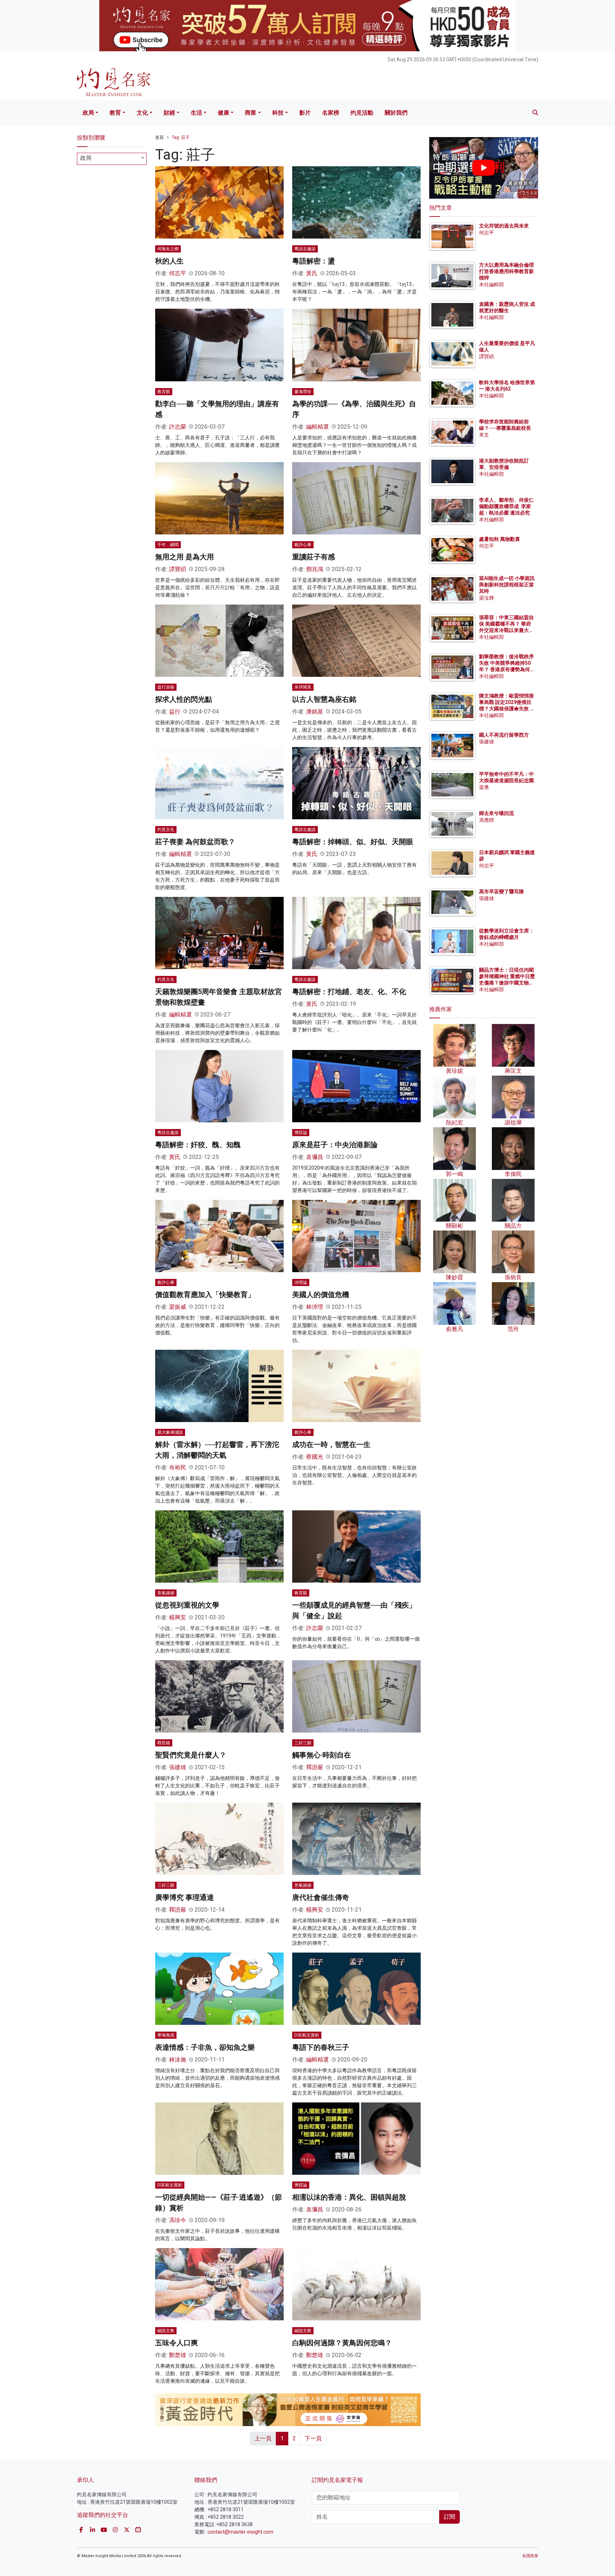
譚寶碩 (178, 569)
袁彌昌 (315, 1157)
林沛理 (315, 1307)
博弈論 (301, 1133)
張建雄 (178, 1767)
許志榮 (178, 427)
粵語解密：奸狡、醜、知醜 (198, 1145)
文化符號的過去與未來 (504, 226)
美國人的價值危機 (321, 1295)
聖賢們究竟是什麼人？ (191, 1755)
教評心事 (303, 545)
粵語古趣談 (305, 249)
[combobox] (112, 159)
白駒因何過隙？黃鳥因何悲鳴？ (342, 2343)
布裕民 (178, 1467)
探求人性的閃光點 (184, 699)
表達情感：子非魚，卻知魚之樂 (205, 2047)
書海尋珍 (303, 392)
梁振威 (178, 1307)
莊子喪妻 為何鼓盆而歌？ (195, 842)
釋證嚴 (315, 1767)
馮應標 (487, 820)
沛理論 (301, 1282)
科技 (278, 113)
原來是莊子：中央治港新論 (335, 1145)
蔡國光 (315, 1457)
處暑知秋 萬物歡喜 (500, 539)
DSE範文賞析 (307, 2035)
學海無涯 (166, 2035)
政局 (88, 113)
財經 (169, 113)
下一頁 (313, 2438)
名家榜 (331, 113)
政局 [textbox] (86, 158)
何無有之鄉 (168, 249)
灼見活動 (362, 113)
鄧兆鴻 (315, 569)
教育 (115, 113)
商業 (251, 113)
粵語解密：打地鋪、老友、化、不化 (349, 992)
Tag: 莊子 (181, 137)
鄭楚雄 (178, 2355)
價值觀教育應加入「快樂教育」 (205, 1295)
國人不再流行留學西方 (504, 735)
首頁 (159, 137)
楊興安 (178, 1617)
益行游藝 (166, 687)
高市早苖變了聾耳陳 (501, 892)
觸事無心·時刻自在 (322, 1755)
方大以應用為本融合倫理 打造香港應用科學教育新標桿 (507, 271)
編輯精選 (317, 427)
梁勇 (484, 787)
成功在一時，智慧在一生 (331, 1444)
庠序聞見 (303, 687)
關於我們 (396, 113)
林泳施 (178, 2060)
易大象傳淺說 (170, 1432)
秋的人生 (169, 261)
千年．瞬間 (168, 545)
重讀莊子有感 (314, 557)
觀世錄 (164, 1743)
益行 (175, 712)
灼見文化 (166, 830)
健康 (224, 113)
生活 (196, 113)
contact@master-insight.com (240, 2532)
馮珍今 (178, 2220)
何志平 (178, 273)
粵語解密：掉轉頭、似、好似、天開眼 (353, 842)
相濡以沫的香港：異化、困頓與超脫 (349, 2197)
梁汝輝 (487, 598)
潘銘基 (315, 712)
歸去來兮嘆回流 (496, 813)
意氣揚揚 (166, 1593)
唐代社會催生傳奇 (321, 1897)
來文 (484, 435)
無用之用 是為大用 (185, 557)
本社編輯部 (492, 284)
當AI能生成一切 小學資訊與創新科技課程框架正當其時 (507, 585)
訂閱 (450, 2517)
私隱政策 (530, 2556)
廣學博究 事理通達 (185, 1897)
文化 (142, 113)
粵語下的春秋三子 (321, 2047)
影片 (305, 113)
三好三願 (303, 1743)
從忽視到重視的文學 (187, 1605)
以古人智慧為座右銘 (324, 699)
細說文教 (166, 2331)
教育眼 (164, 392)
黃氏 (312, 273)
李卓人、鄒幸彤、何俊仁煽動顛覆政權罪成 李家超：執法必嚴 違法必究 (506, 506)
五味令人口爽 (177, 2343)
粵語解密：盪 (314, 261)
